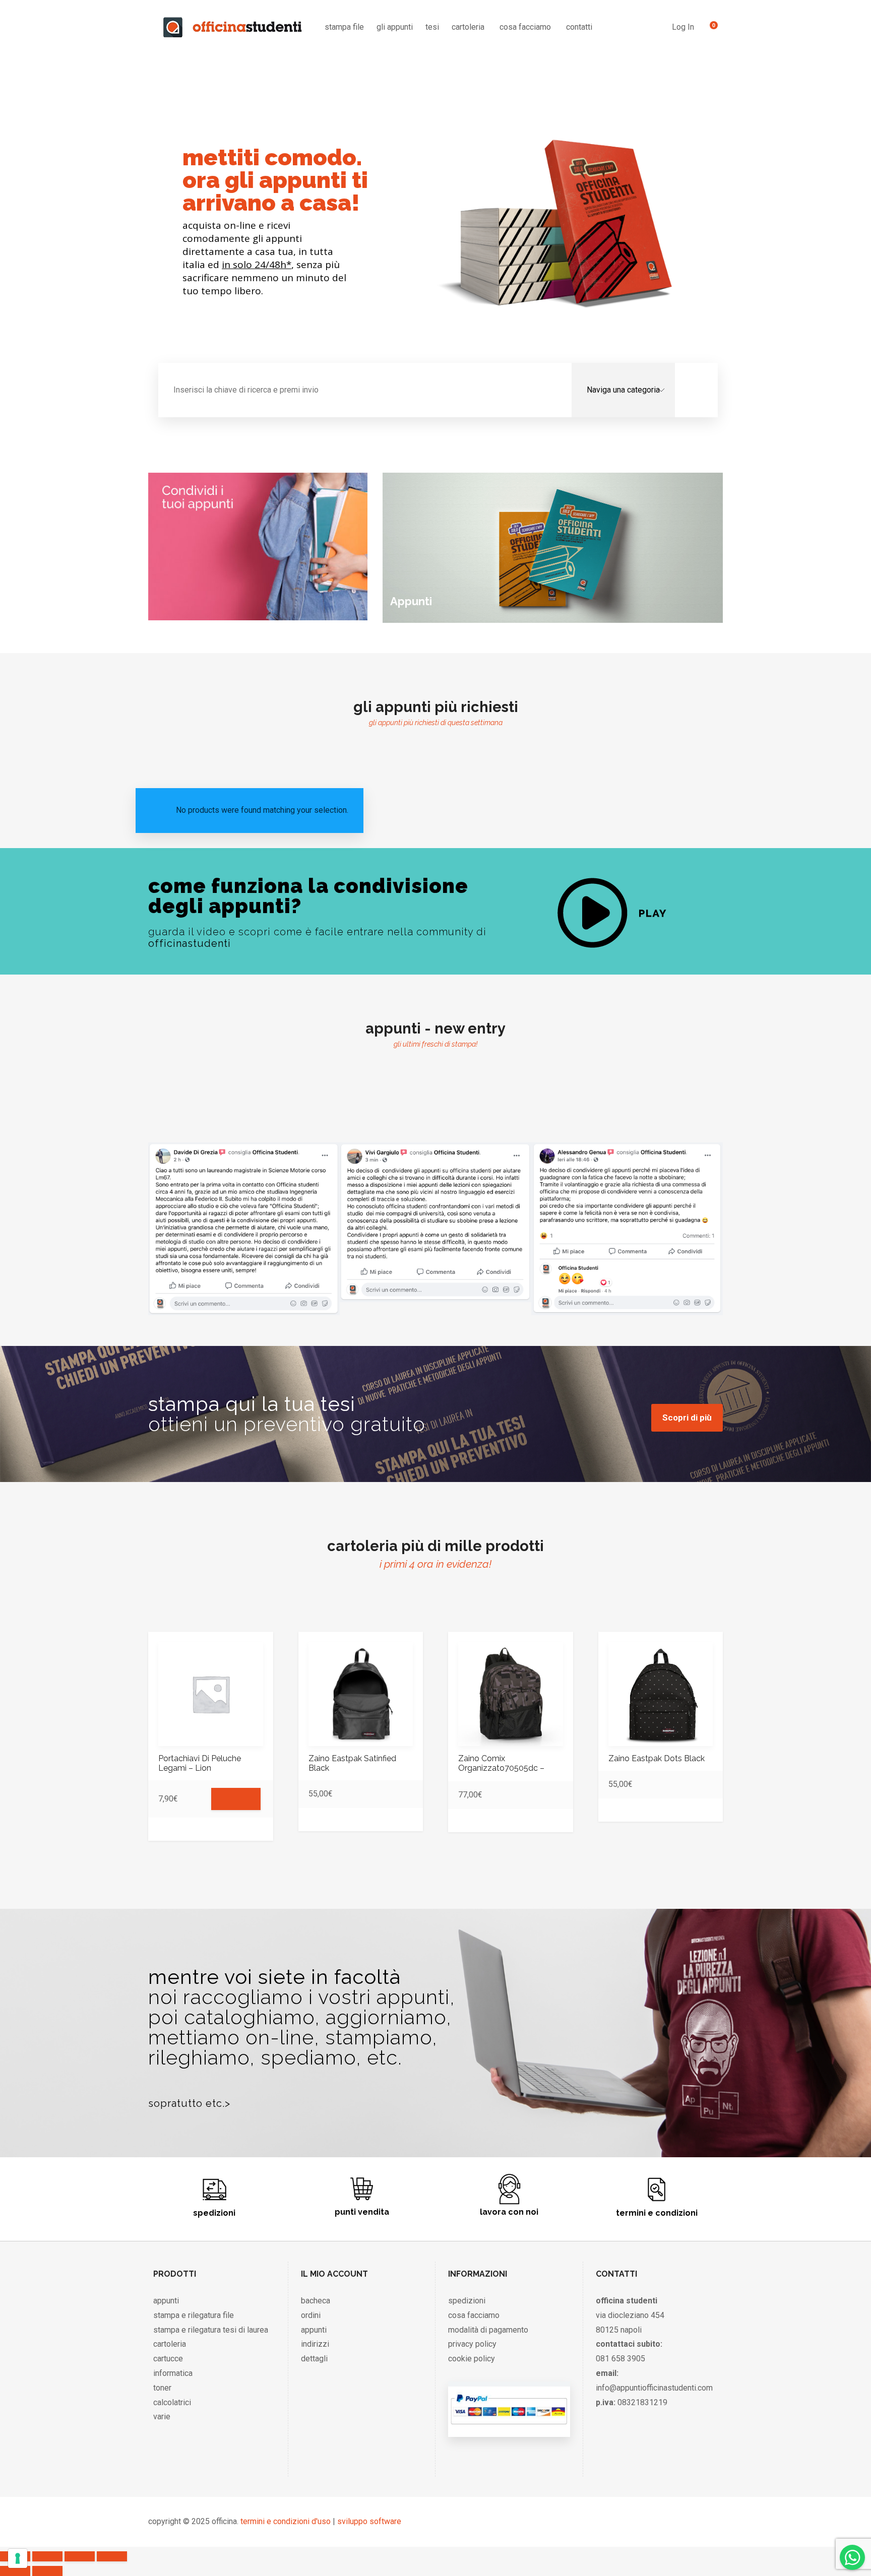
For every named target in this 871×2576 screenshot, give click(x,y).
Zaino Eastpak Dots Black (657, 1758)
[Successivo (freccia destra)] (47, 2571)
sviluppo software (369, 2521)
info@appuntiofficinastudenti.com (654, 2388)
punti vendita (362, 2212)
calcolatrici (172, 2402)
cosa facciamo (525, 27)
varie (162, 2417)
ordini (311, 2315)
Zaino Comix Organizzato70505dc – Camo (501, 1768)
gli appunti (395, 27)
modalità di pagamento (488, 2330)
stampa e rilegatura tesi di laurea (211, 2330)
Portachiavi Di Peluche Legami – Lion (200, 1763)
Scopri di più (687, 1418)
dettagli (314, 2359)
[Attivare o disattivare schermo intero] (47, 2556)
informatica (173, 2373)
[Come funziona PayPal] (509, 2427)
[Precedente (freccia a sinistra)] (15, 2571)
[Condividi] (80, 2556)
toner (162, 2388)
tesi (432, 27)
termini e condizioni (657, 2213)
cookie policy (472, 2359)
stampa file (344, 27)
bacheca (316, 2301)
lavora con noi (509, 2212)
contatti (579, 27)
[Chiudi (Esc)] (112, 2556)
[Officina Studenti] (233, 27)
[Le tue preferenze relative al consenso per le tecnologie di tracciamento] (18, 2558)
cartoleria (468, 27)
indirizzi (315, 2344)
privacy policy (472, 2344)
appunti (166, 2301)
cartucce (168, 2359)
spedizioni (214, 2213)
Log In (683, 27)
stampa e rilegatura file (194, 2315)
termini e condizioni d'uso (286, 2521)
